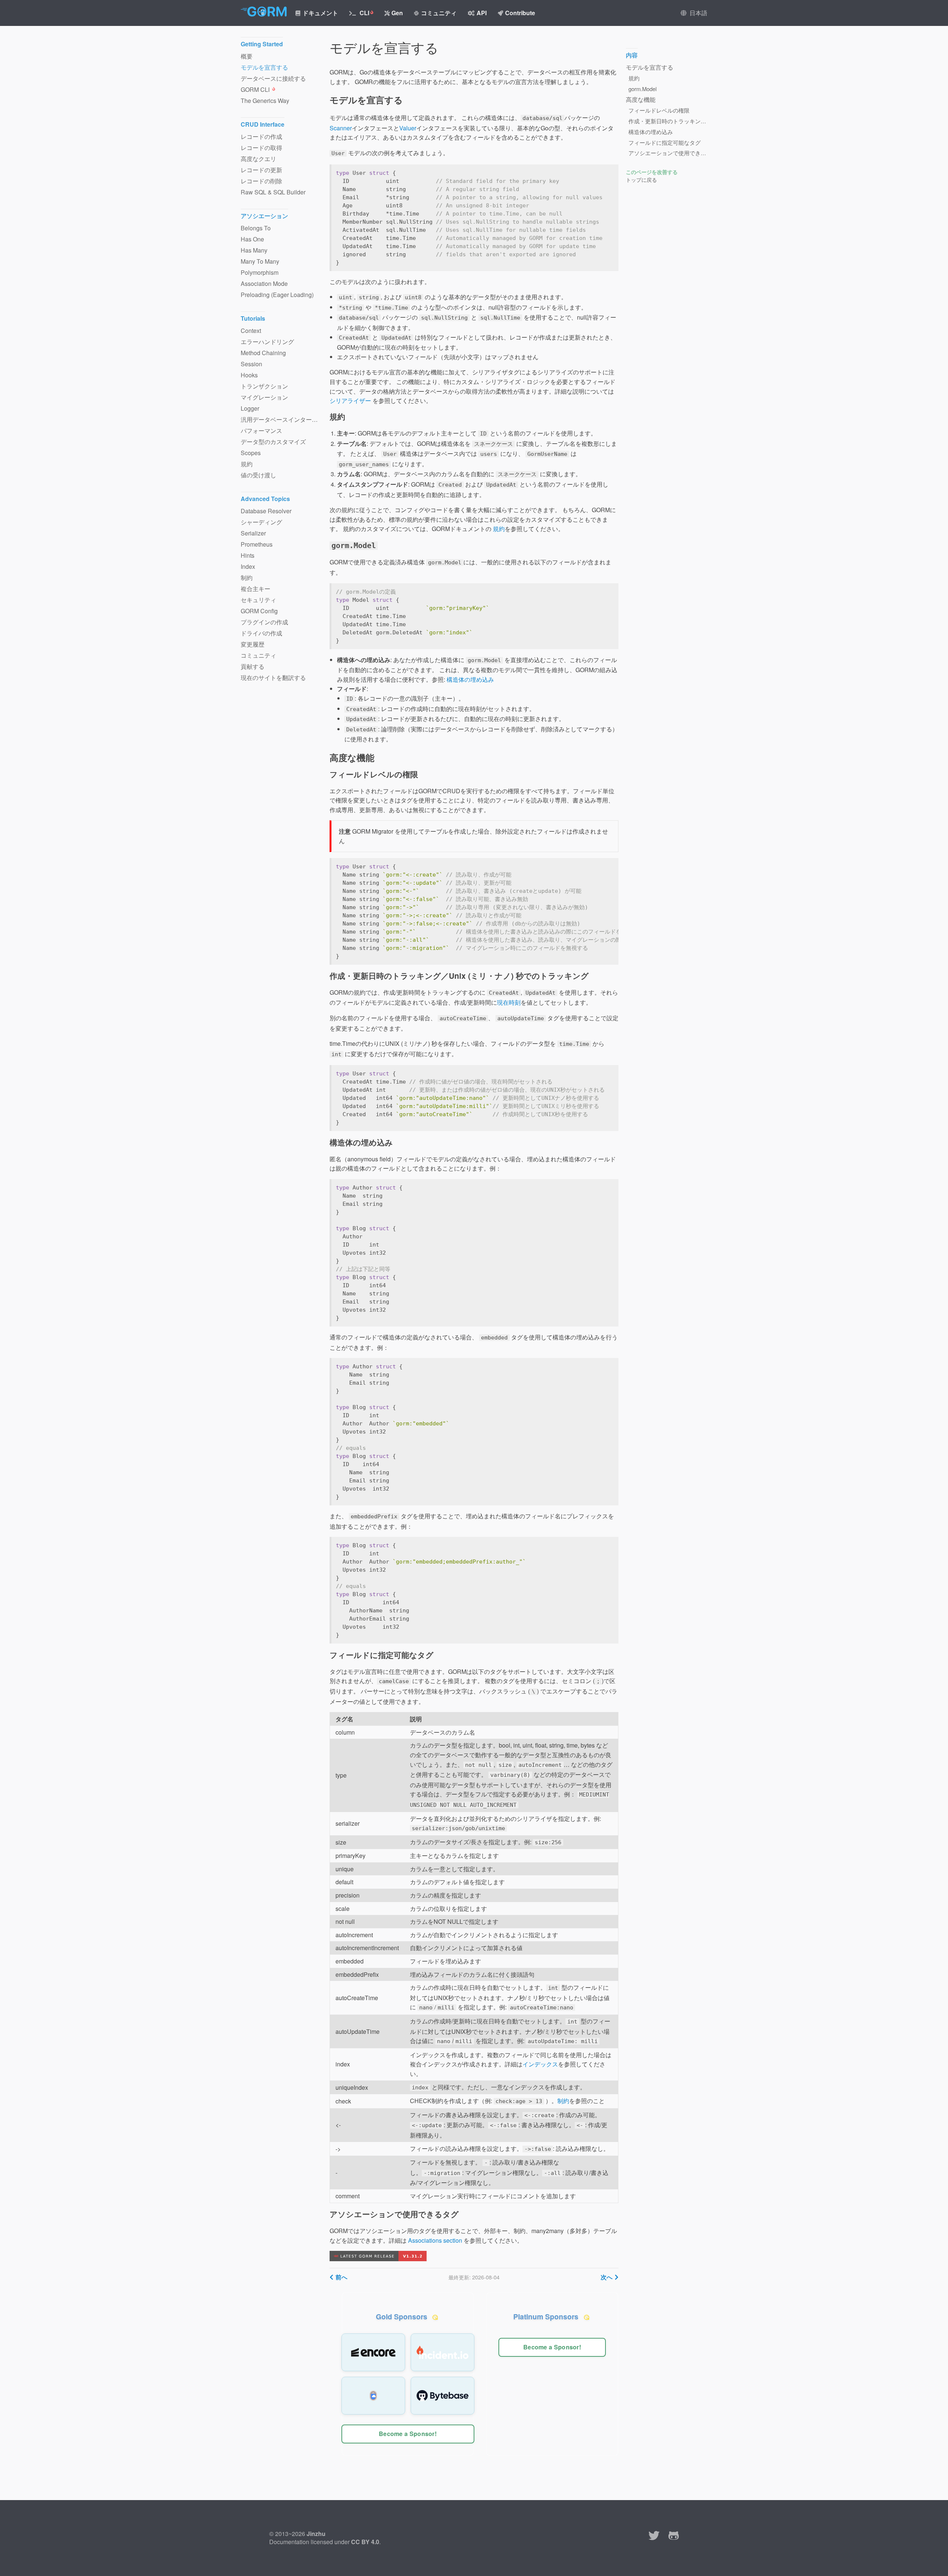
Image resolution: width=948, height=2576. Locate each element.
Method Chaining (263, 353)
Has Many (254, 250)
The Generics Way (265, 101)
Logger (250, 408)
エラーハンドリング (267, 342)
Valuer (408, 128)
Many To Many (260, 261)
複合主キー (256, 589)
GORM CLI (256, 89)
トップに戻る (641, 180)
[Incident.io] (443, 2352)
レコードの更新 (261, 170)
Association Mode (264, 283)
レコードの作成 (261, 136)
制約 (563, 2101)
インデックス (540, 2064)
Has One (252, 239)
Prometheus (257, 544)
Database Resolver (266, 511)
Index (248, 566)
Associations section (435, 2240)
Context (251, 331)
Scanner (341, 128)
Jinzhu (316, 2534)
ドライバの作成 (261, 633)
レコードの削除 (261, 181)
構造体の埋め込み (470, 679)
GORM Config (259, 611)
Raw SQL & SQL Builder (273, 192)
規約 (499, 529)
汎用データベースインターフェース (281, 419)
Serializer (253, 533)
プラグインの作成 (264, 622)
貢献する (253, 666)
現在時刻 (509, 1002)
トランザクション (264, 386)
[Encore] (373, 2352)
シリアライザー (350, 401)
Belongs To (256, 228)
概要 (247, 56)
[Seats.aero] (373, 2396)
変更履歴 (253, 644)
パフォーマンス (261, 431)
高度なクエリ (258, 159)
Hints (248, 555)
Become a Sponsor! (408, 2434)
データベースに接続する (273, 78)
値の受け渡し (258, 475)
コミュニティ (439, 13)
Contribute (520, 13)
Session (251, 364)
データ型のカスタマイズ (273, 442)
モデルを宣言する (264, 67)
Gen (397, 13)
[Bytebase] (443, 2396)
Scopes (251, 453)
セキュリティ (258, 600)
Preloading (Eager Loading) (277, 295)
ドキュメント (320, 13)
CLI (364, 13)
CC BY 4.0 (365, 2542)
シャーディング (261, 522)
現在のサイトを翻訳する (273, 678)
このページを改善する (652, 172)
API (482, 13)
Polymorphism (260, 272)
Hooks (249, 375)
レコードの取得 (261, 148)
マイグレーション (264, 397)
